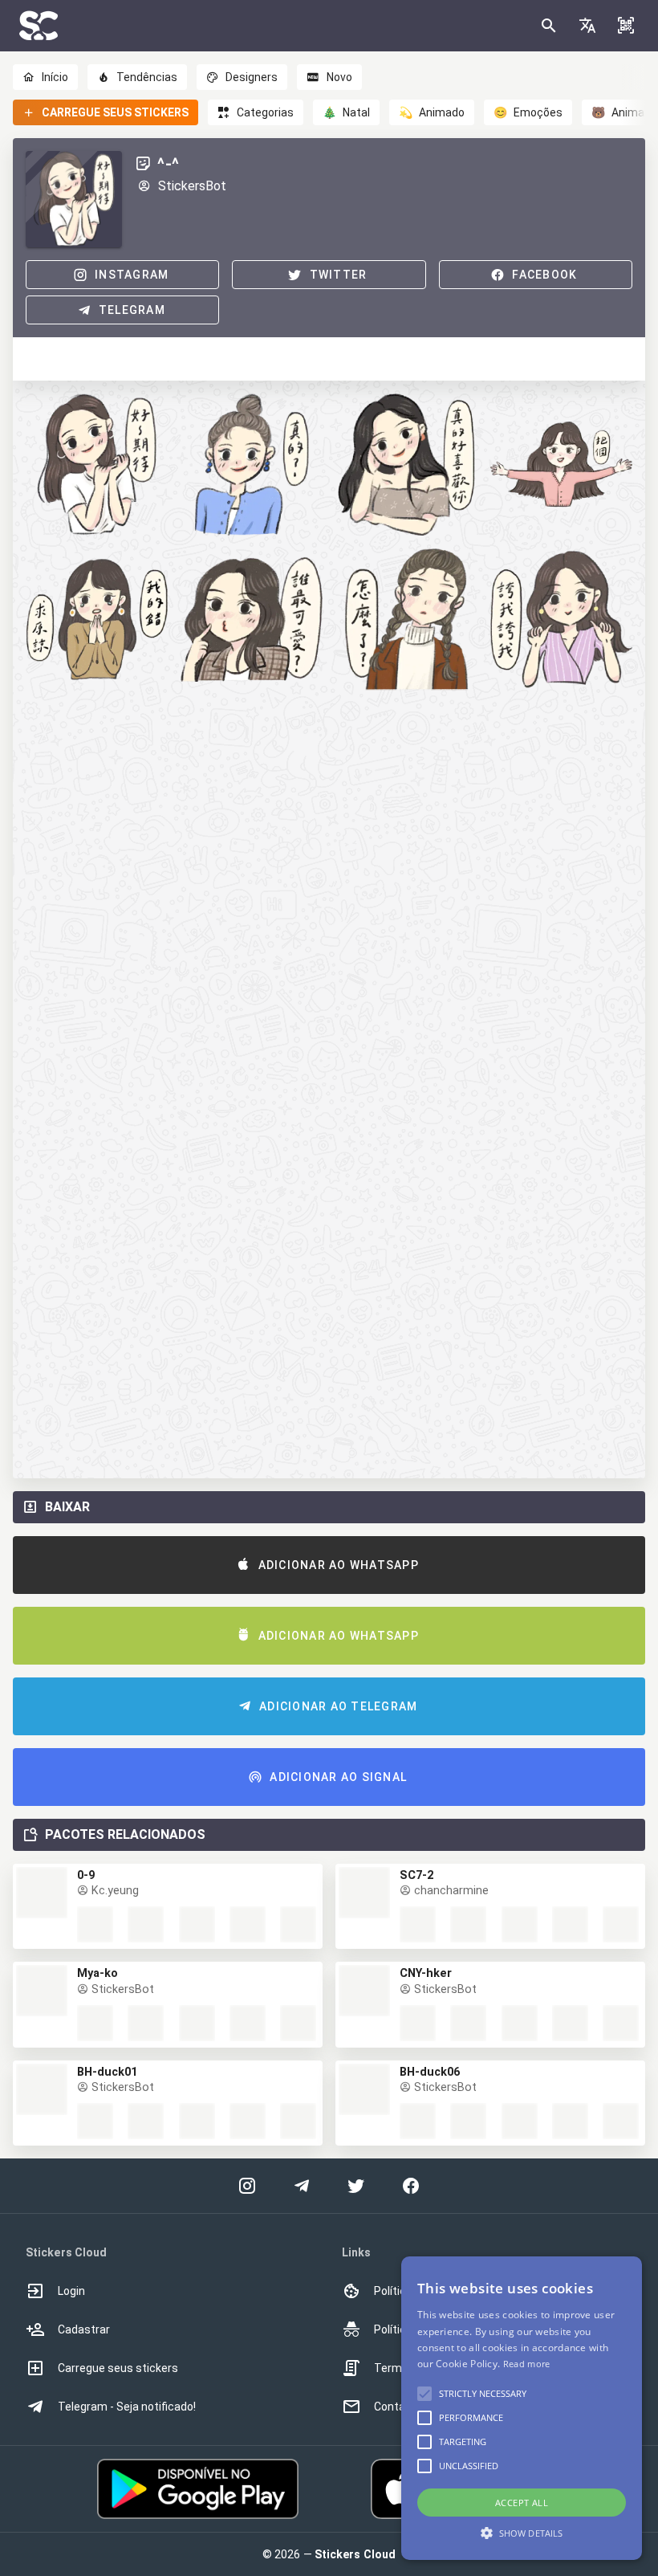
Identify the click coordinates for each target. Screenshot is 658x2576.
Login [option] (71, 2291)
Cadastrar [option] (84, 2329)
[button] (587, 26)
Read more (527, 2364)
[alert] (522, 2408)
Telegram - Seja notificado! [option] (127, 2407)
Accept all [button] (522, 2503)
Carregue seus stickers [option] (118, 2368)
